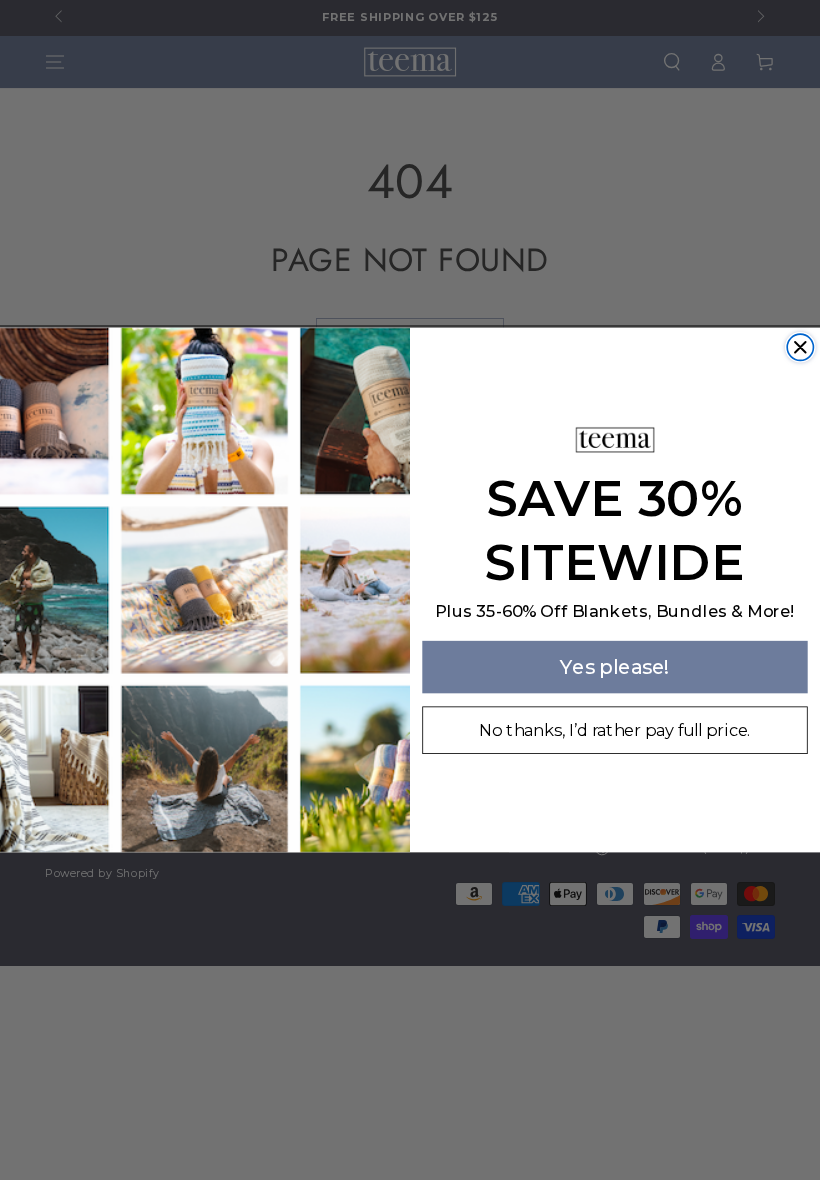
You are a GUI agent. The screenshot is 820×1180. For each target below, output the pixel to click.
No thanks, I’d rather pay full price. (614, 730)
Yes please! (615, 666)
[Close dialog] (800, 347)
